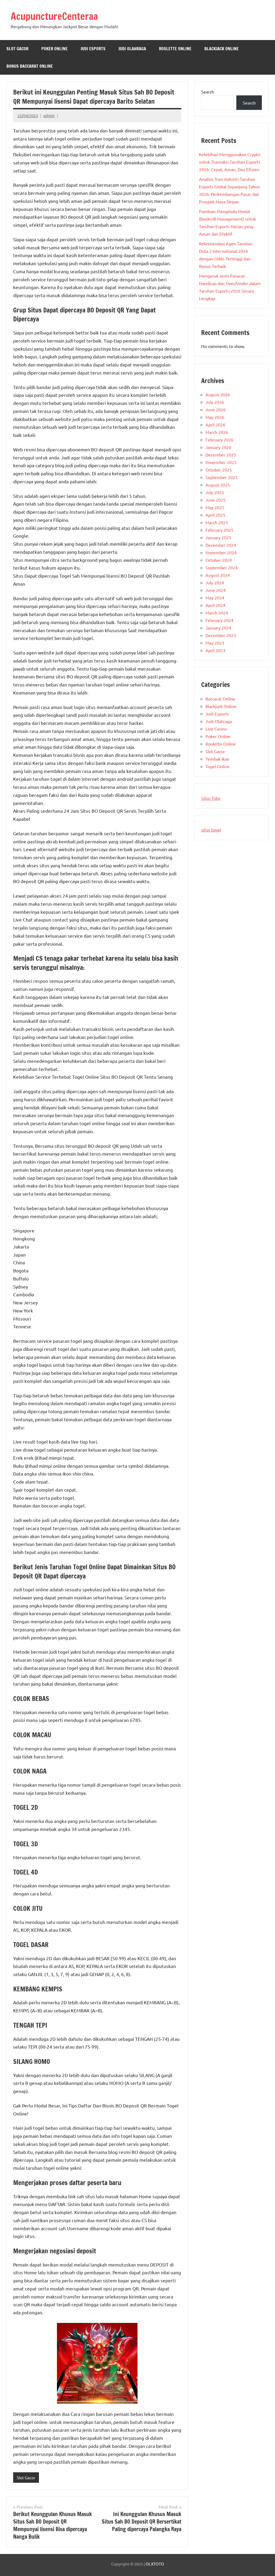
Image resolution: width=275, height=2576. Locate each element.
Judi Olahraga (132, 49)
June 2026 (216, 409)
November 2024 (221, 552)
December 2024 (221, 545)
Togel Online (218, 766)
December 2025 (221, 455)
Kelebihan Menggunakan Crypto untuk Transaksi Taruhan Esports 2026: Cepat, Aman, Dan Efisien (230, 162)
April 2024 (215, 605)
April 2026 (215, 424)
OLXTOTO (155, 2564)
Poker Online (55, 49)
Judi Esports (93, 49)
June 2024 (216, 590)
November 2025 (221, 462)
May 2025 (215, 507)
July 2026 (215, 402)
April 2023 (215, 650)
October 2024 (219, 560)
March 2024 (217, 613)
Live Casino (216, 729)
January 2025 (218, 537)
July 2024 (215, 582)
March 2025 (217, 522)
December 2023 (221, 635)
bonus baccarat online (30, 66)
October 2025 (219, 470)
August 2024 (218, 575)
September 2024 (222, 567)
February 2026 (219, 440)
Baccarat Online (220, 699)
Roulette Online (175, 49)
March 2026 (217, 432)
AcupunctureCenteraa (54, 16)
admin (49, 115)
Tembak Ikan (217, 759)
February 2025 (219, 530)
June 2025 (216, 500)
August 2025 (218, 485)
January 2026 (218, 447)
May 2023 (215, 643)
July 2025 (215, 492)
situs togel (211, 830)
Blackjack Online (222, 49)
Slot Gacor (17, 49)
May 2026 (215, 417)
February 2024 (219, 620)
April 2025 (215, 515)
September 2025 (222, 477)
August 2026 (218, 394)
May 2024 (215, 598)
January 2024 (218, 628)
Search (208, 92)
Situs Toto (211, 798)
